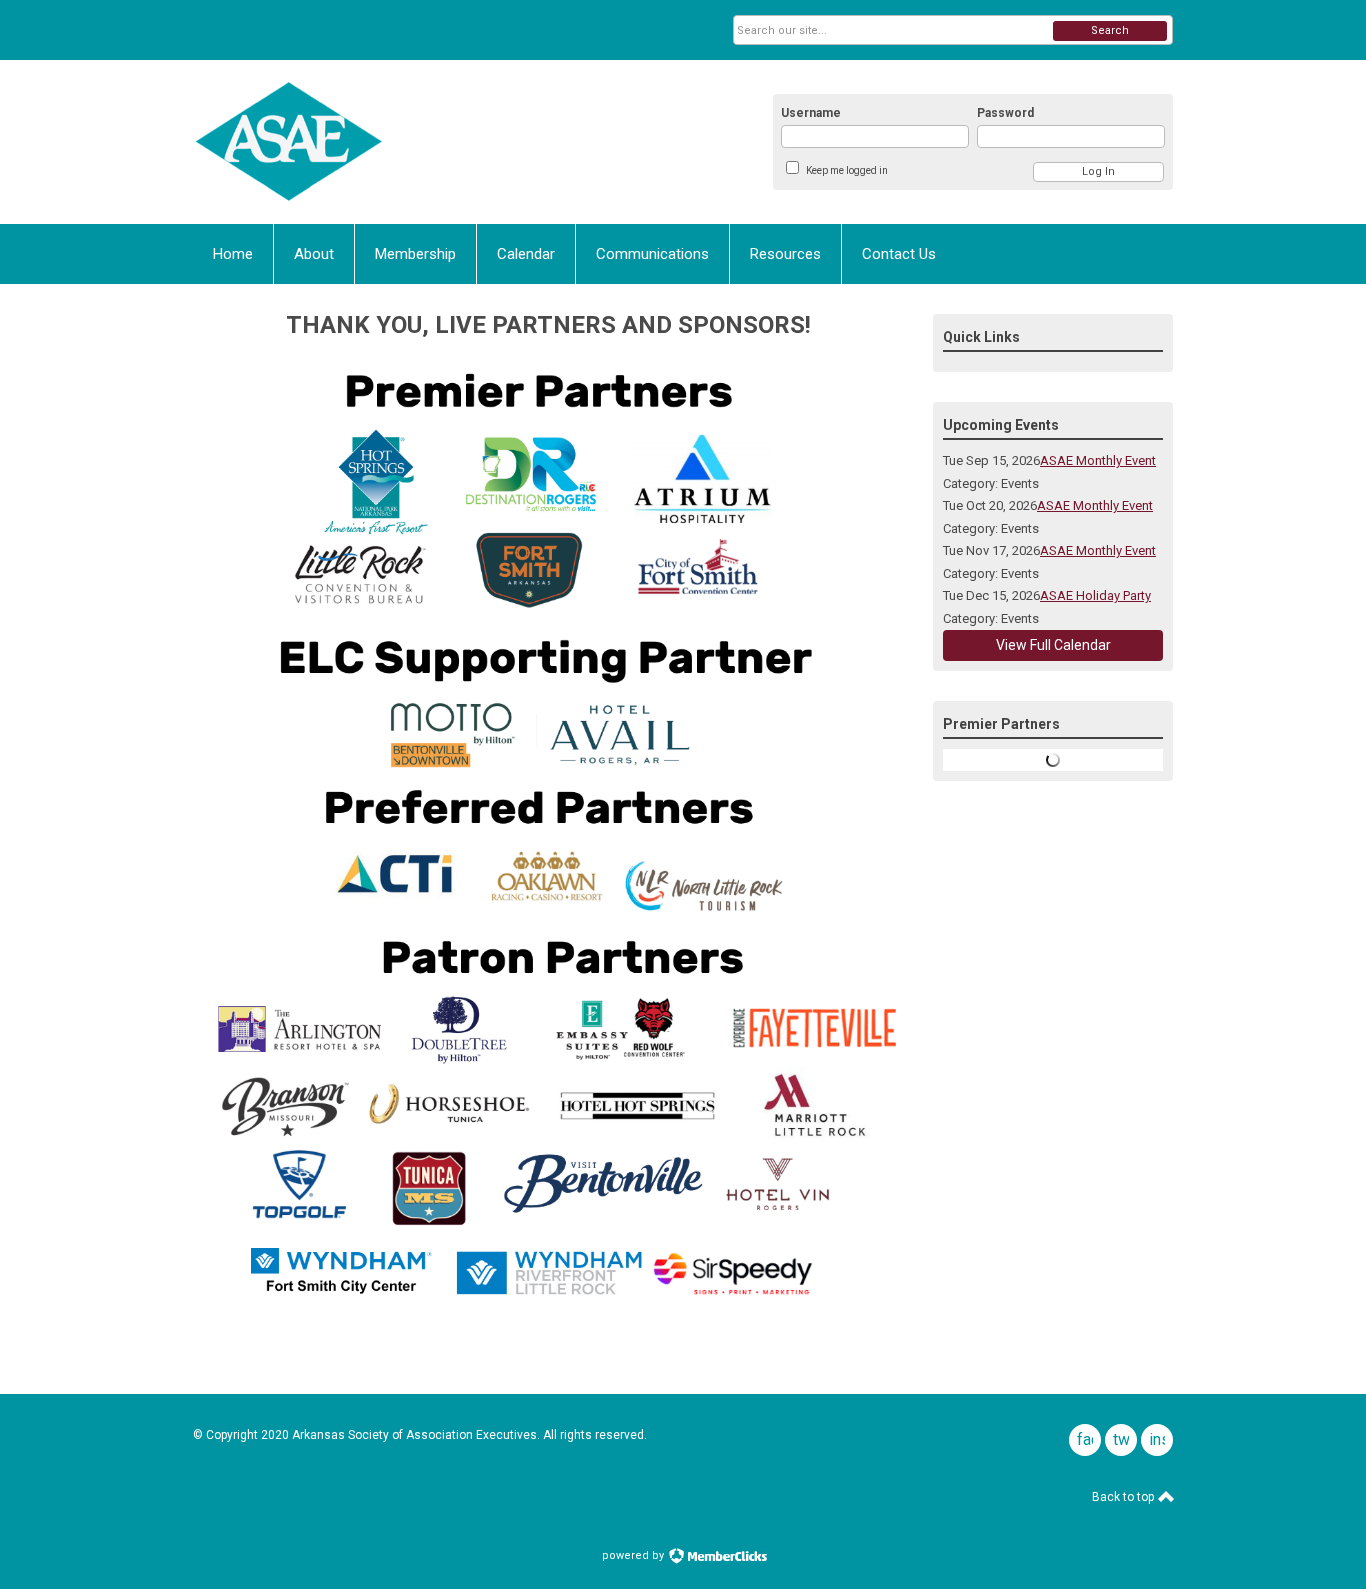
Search (1110, 30)
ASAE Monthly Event (1098, 460)
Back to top (1124, 1497)
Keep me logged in (847, 170)
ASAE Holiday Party (1095, 595)
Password (1005, 113)
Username (811, 113)
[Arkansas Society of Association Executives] (389, 142)
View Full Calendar (1053, 645)
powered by (634, 1555)
